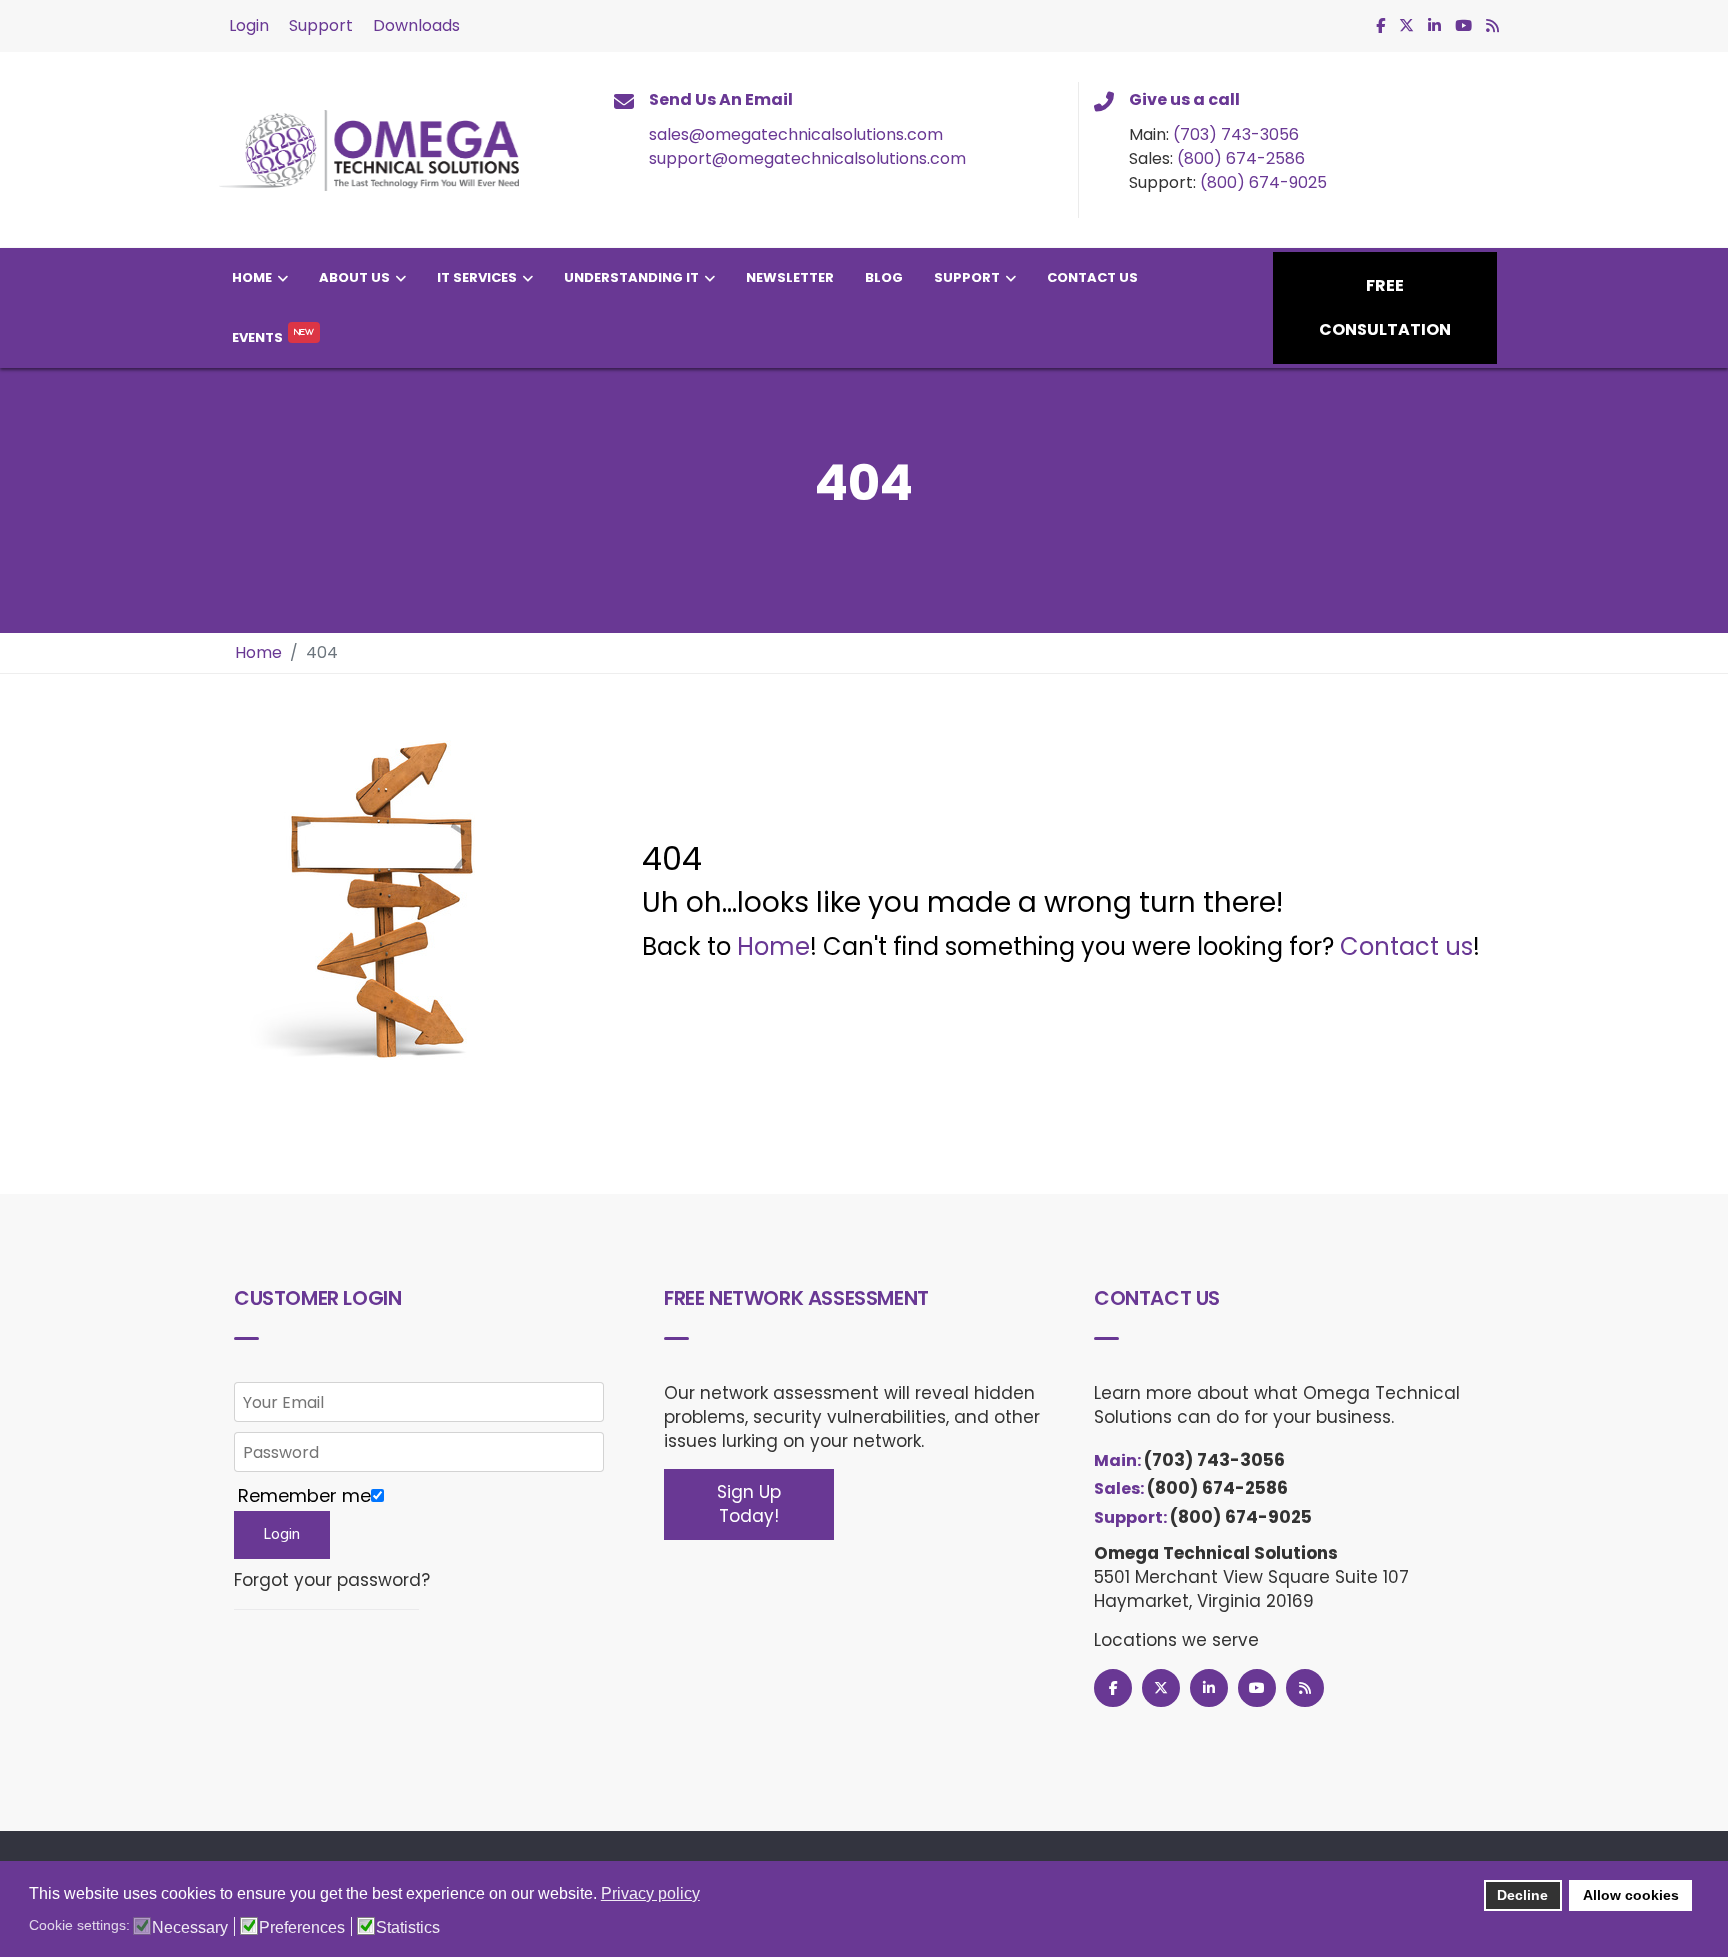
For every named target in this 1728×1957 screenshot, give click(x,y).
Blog (884, 277)
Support (321, 25)
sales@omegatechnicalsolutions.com (796, 134)
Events (257, 337)
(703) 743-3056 (1236, 134)
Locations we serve (1176, 1640)
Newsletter (790, 277)
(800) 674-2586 (1241, 158)
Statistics (408, 1928)
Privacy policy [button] (650, 1893)
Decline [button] (1522, 1895)
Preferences (302, 1928)
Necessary (190, 1928)
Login (249, 25)
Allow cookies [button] (1631, 1895)
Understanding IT (631, 277)
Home (252, 277)
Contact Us (1092, 277)
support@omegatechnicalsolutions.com (807, 158)
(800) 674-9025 (1263, 182)
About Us (354, 277)
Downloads (416, 25)
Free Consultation (1385, 307)
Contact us (1406, 946)
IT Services (477, 277)
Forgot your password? (332, 1580)
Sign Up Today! (749, 1504)
